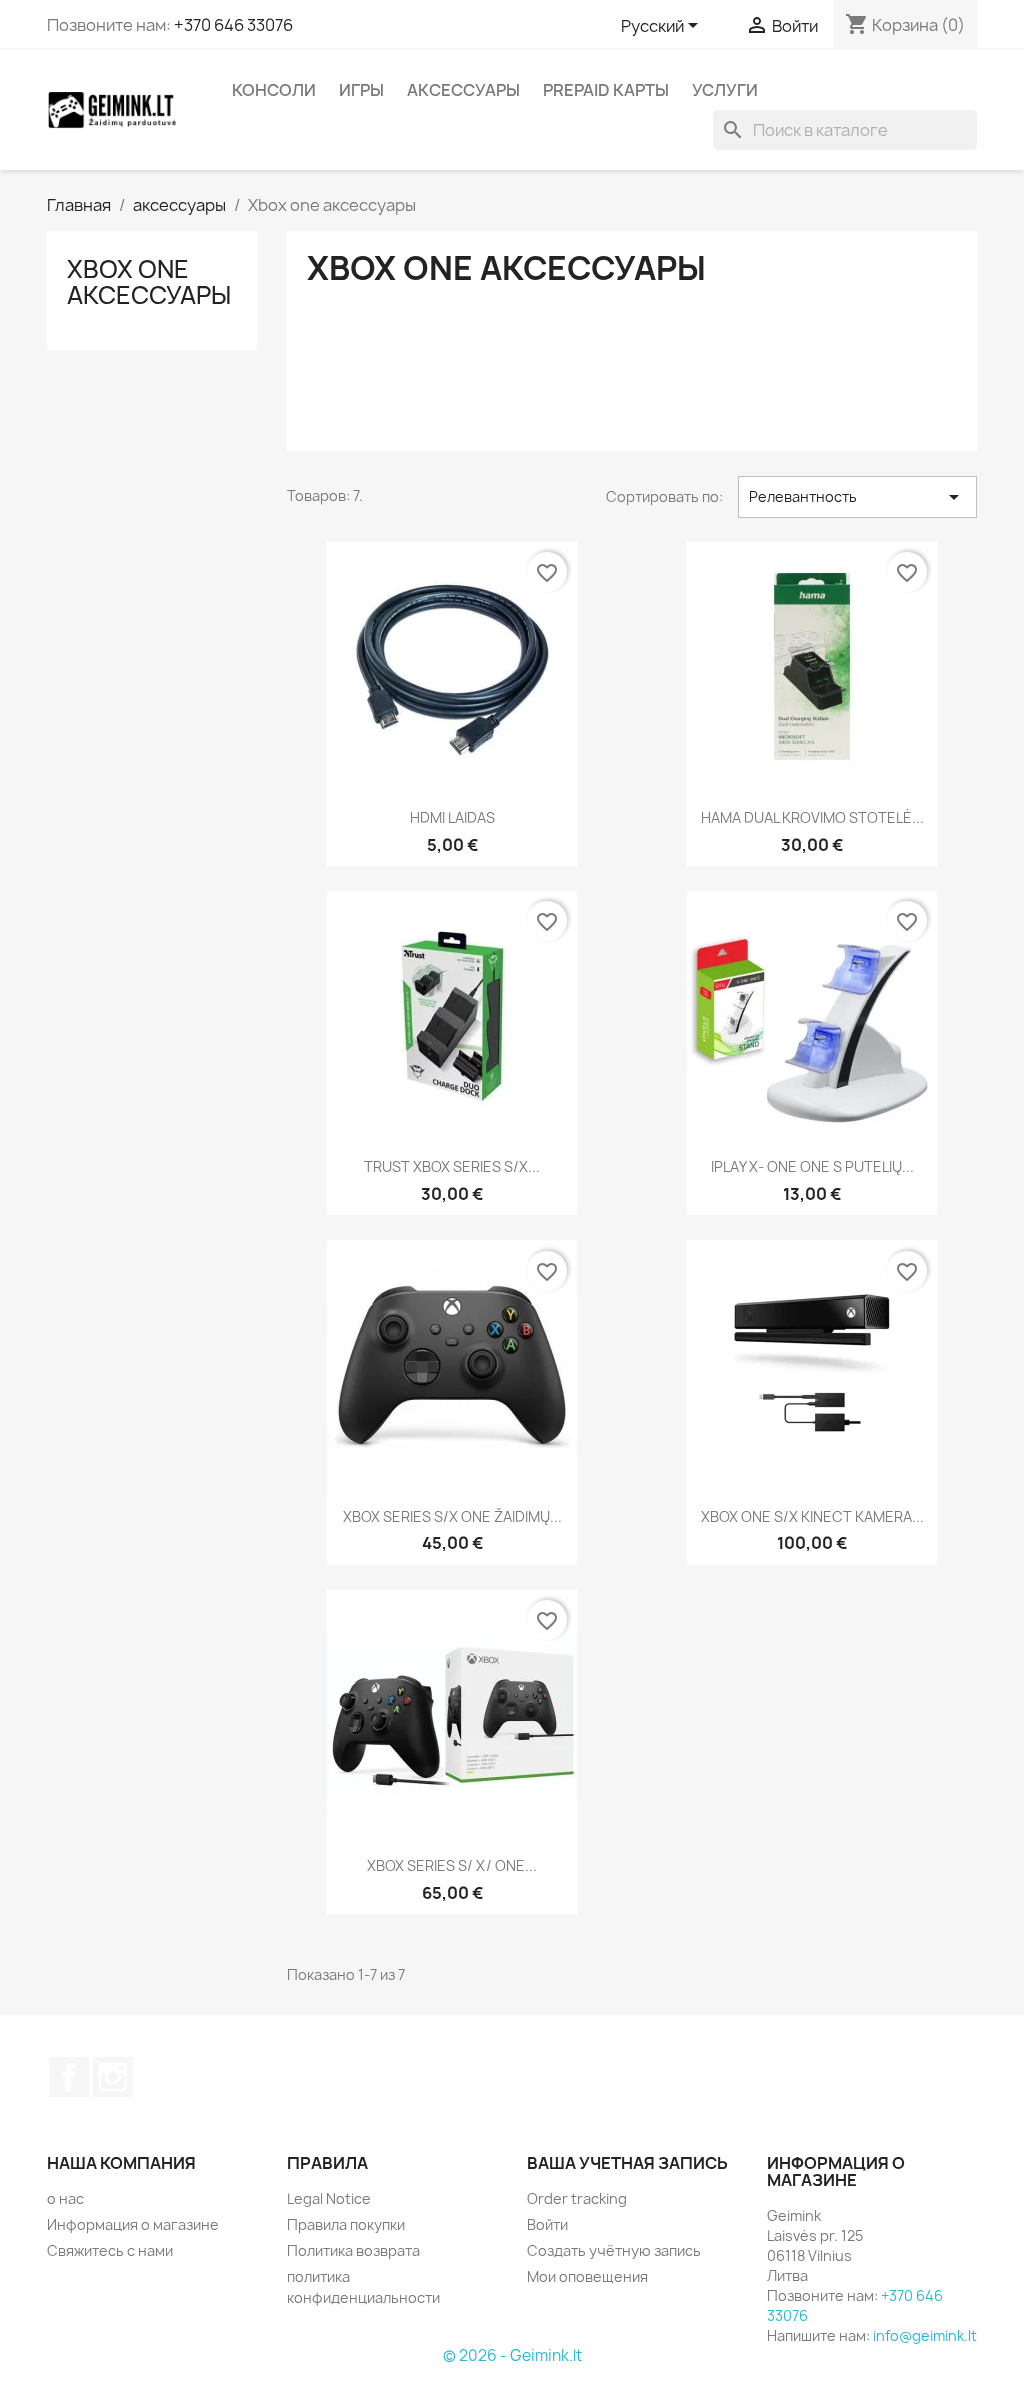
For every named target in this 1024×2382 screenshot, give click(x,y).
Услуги (725, 90)
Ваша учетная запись (627, 2163)
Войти (547, 2224)
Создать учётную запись (614, 2250)
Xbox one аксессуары (149, 282)
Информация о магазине (133, 2224)
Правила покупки (346, 2224)
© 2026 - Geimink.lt (512, 2355)
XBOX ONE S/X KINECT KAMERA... (812, 1516)
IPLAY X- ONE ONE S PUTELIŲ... (812, 1166)
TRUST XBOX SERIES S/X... (452, 1166)
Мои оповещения (587, 2276)
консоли (274, 90)
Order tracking (577, 2198)
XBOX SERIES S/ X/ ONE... (452, 1865)
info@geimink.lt (925, 2335)
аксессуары (463, 90)
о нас (65, 2198)
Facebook (69, 2077)
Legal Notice (329, 2198)
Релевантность (857, 497)
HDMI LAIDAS (452, 817)
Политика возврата (353, 2250)
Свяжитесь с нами (110, 2250)
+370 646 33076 (233, 25)
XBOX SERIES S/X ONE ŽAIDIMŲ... (452, 1516)
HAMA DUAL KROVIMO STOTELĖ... (812, 817)
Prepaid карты (606, 90)
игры (361, 90)
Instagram (113, 2077)
